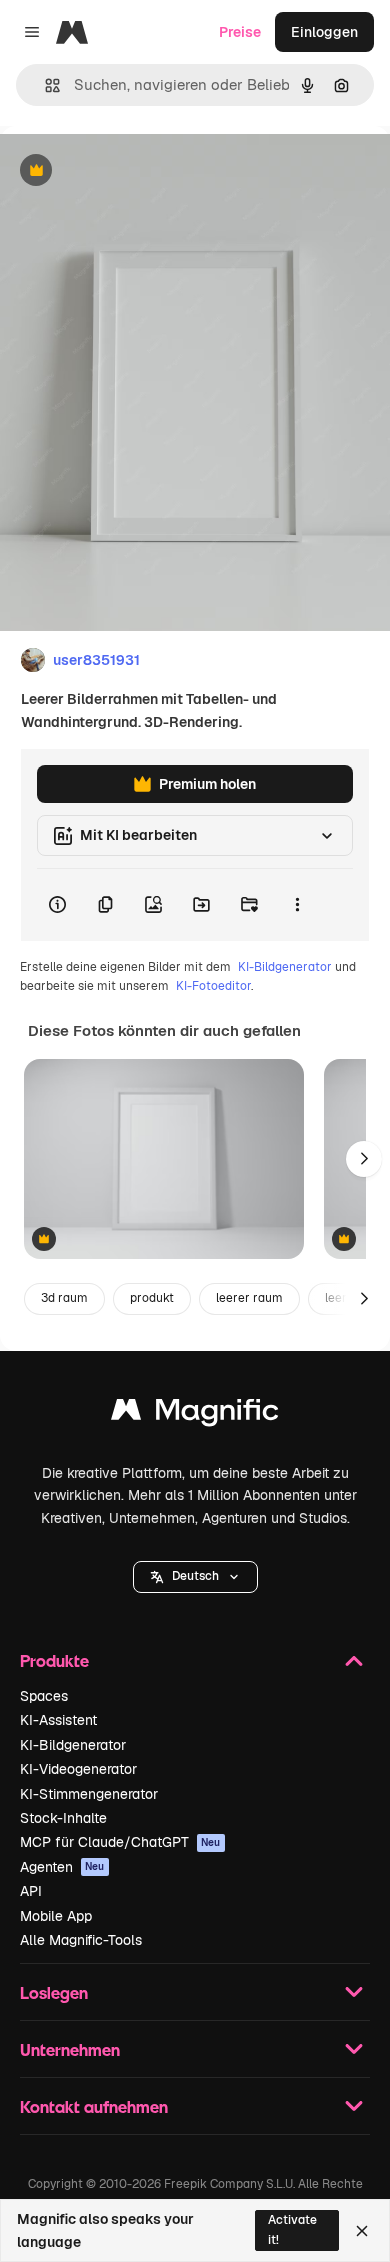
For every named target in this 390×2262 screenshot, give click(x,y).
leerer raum (249, 1298)
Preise (240, 32)
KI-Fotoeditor (213, 986)
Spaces (44, 1696)
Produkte (54, 1660)
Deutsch (195, 1576)
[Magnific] (195, 1414)
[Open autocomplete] (44, 85)
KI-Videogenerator (78, 1769)
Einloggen (324, 32)
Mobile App (56, 1916)
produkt (152, 1298)
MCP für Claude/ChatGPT (120, 1842)
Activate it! (292, 2229)
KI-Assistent (58, 1720)
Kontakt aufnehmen (94, 2106)
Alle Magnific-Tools (81, 1940)
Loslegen (54, 1992)
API (31, 1891)
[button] (195, 1577)
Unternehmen (70, 2049)
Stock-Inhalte (63, 1818)
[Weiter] (364, 1159)
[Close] (362, 2231)
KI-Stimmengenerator (89, 1794)
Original (128, 171)
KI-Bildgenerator (285, 967)
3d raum (64, 1298)
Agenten (62, 1867)
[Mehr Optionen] (297, 905)
